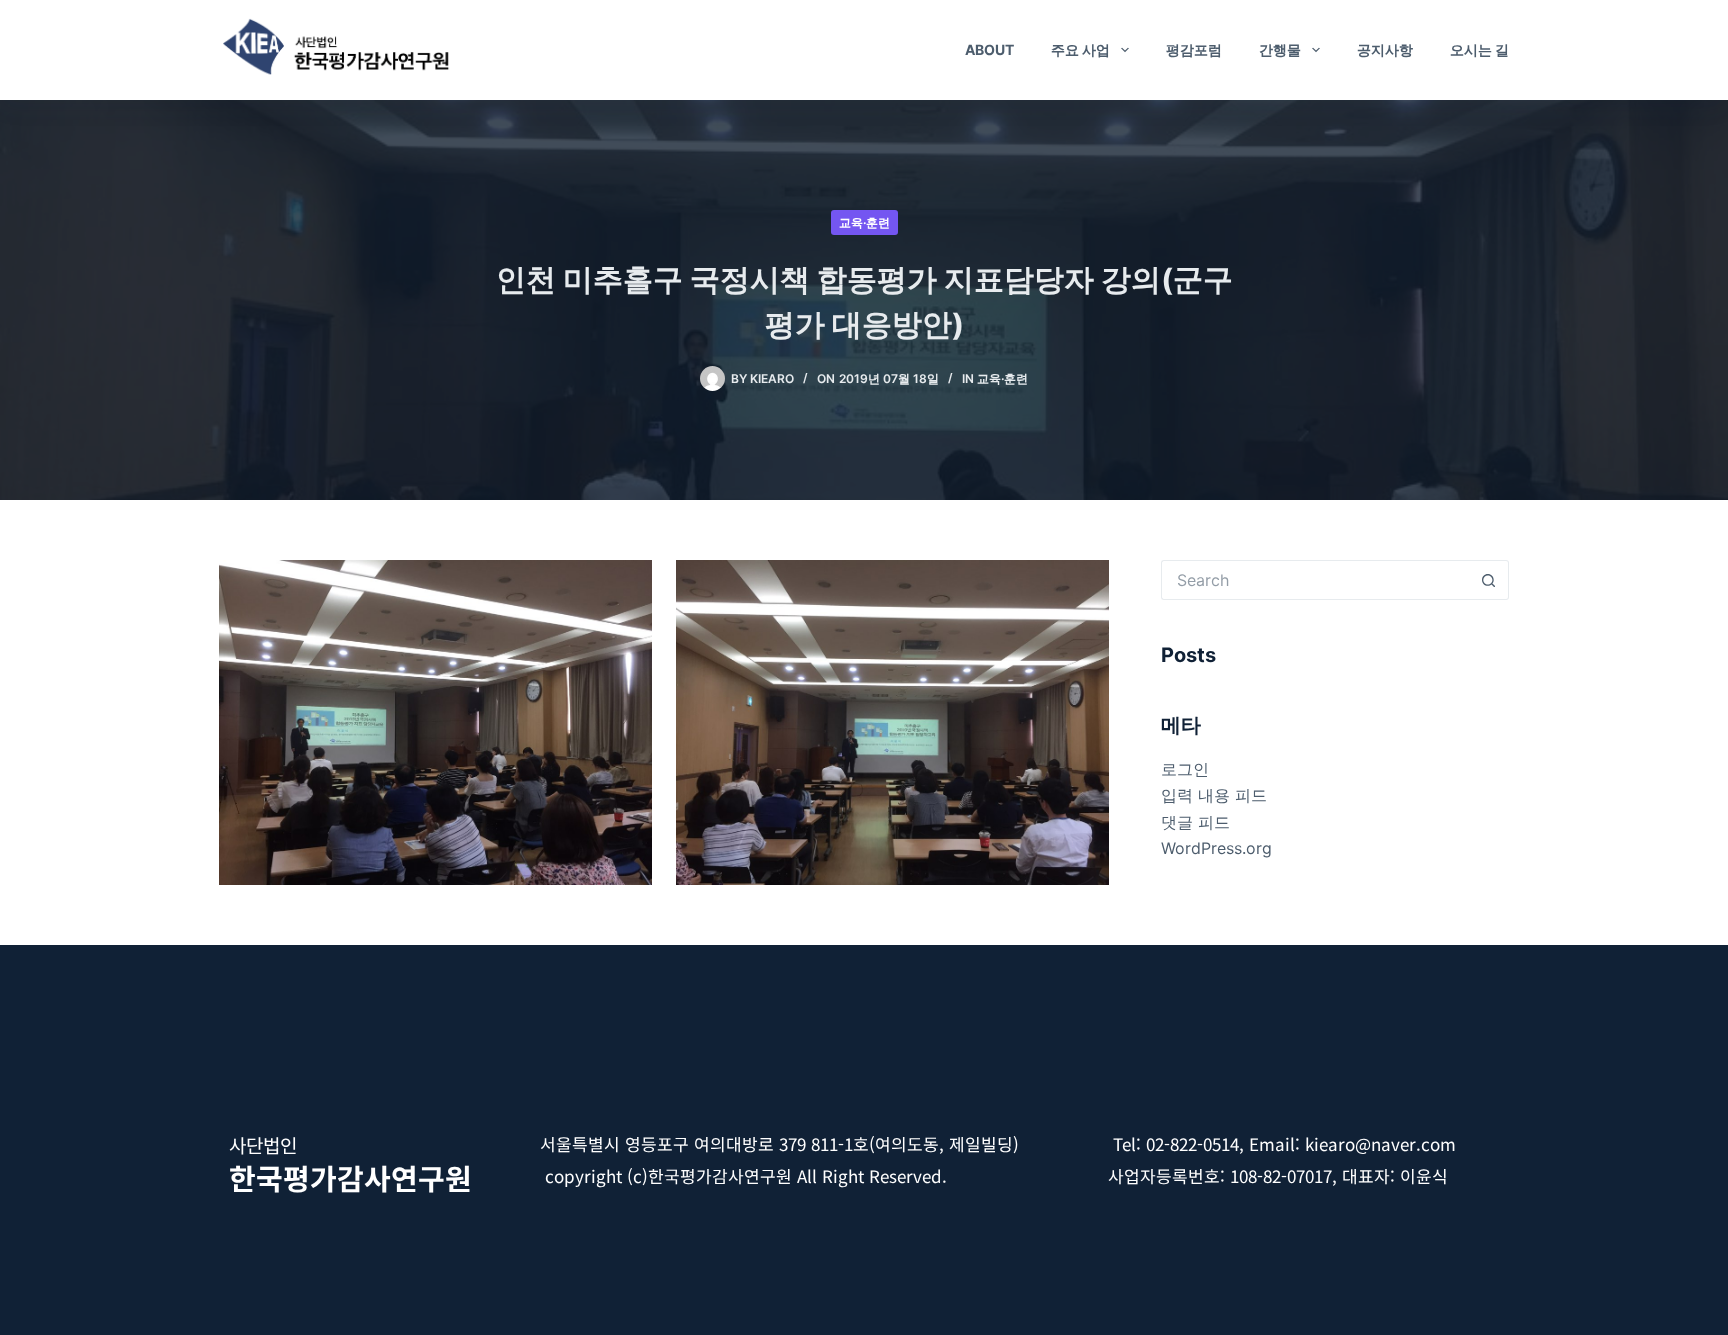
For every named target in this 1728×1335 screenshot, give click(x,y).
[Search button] (1489, 580)
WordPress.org (1216, 848)
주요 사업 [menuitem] (1080, 49)
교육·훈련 (864, 222)
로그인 (1185, 769)
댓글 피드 (1195, 822)
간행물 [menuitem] (1280, 49)
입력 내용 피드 (1214, 795)
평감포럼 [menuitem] (1194, 49)
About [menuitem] (989, 49)
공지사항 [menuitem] (1385, 49)
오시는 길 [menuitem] (1479, 49)
